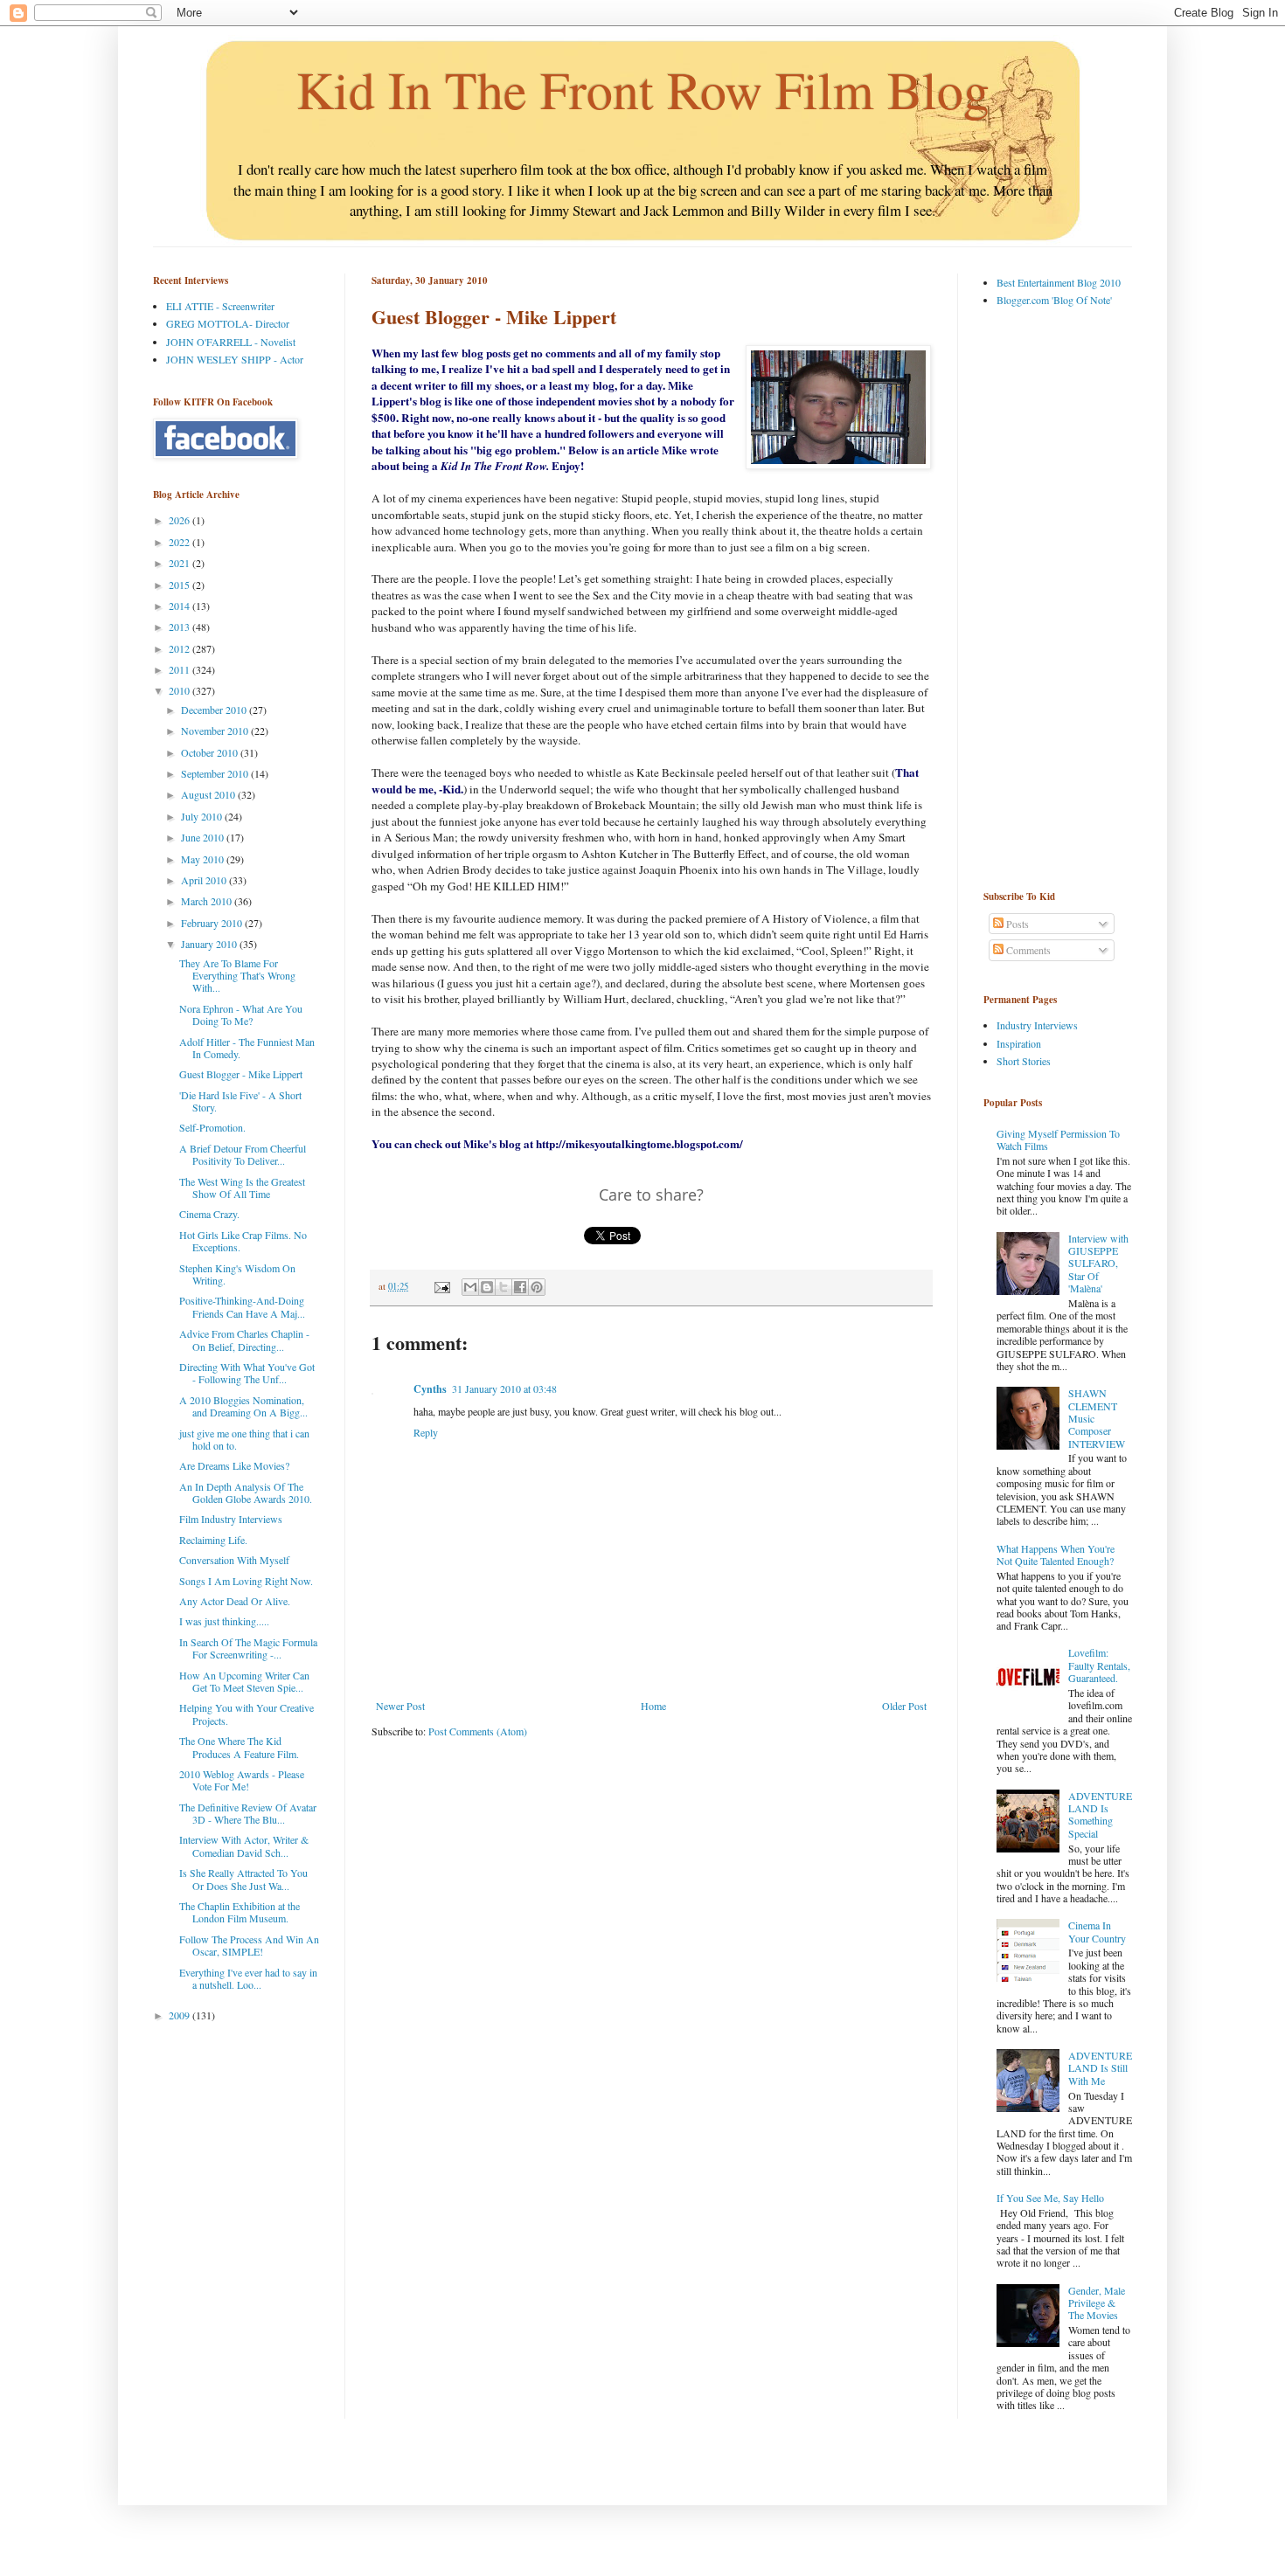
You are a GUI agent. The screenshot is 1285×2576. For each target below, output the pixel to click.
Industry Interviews (1037, 1025)
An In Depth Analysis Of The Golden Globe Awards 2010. (246, 1492)
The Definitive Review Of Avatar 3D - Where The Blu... (248, 1813)
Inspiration (1019, 1043)
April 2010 (205, 880)
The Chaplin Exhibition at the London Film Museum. (240, 1912)
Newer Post (400, 1706)
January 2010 (210, 944)
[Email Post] (441, 1286)
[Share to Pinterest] (537, 1287)
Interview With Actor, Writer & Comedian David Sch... (244, 1845)
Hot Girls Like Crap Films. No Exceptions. (243, 1241)
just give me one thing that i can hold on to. (244, 1439)
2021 (181, 563)
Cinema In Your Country (1097, 1931)
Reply (426, 1432)
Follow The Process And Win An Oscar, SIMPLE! (249, 1945)
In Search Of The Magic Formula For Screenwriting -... (248, 1648)
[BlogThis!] (487, 1287)
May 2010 (204, 859)
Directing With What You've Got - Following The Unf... (247, 1373)
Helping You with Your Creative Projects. (247, 1714)
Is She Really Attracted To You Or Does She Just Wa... (243, 1879)
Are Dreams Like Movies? (234, 1465)
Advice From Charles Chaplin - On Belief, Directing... (244, 1340)
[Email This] (470, 1287)
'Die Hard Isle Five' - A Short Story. (240, 1101)
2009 (181, 2015)
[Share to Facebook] (520, 1287)
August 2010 (209, 794)
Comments (1027, 950)
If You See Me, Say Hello (1050, 2198)
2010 (181, 690)
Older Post (904, 1706)
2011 (181, 669)
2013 (181, 627)
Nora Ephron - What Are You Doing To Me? (241, 1014)
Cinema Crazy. (209, 1214)
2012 (181, 648)
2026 (181, 520)
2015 (181, 585)
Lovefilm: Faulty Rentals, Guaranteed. (1099, 1665)
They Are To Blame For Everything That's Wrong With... (237, 976)
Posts (1016, 924)
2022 (181, 542)
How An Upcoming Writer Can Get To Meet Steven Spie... (244, 1681)
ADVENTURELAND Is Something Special (1100, 1814)
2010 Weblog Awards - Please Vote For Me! (242, 1780)
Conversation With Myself (234, 1560)
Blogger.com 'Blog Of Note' (1054, 300)
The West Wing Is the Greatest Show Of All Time (242, 1188)
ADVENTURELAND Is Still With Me (1100, 2068)
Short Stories (1024, 1061)
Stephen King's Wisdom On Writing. (237, 1274)
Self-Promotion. (212, 1127)
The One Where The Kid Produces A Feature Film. (239, 1747)
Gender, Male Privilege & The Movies (1097, 2303)
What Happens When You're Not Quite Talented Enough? (1056, 1555)
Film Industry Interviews (231, 1519)
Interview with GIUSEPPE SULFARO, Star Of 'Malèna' (1098, 1264)
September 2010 (216, 773)
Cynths (430, 1389)
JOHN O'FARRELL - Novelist (231, 342)
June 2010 (204, 837)
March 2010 (208, 901)
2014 (181, 606)
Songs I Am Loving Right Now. (246, 1581)
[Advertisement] (1053, 598)
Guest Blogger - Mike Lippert (241, 1074)
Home (653, 1706)
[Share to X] (504, 1287)
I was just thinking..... (224, 1621)
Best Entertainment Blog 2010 (1059, 282)
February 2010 (213, 923)
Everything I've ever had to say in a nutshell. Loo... (248, 1978)
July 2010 (203, 816)
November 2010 (216, 731)
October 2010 (211, 752)
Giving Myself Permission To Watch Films (1058, 1139)
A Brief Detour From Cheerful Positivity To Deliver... (243, 1154)
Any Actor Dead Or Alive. (235, 1601)
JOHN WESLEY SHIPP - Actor (235, 359)
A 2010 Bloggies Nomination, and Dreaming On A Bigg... (243, 1406)
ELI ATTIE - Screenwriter (220, 306)
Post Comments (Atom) (478, 1731)
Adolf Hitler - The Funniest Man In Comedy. (247, 1048)
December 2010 (215, 710)
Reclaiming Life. (213, 1540)
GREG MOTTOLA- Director (228, 323)
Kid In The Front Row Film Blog (643, 89)
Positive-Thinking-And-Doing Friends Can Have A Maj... (242, 1306)
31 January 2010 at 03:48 (504, 1388)
